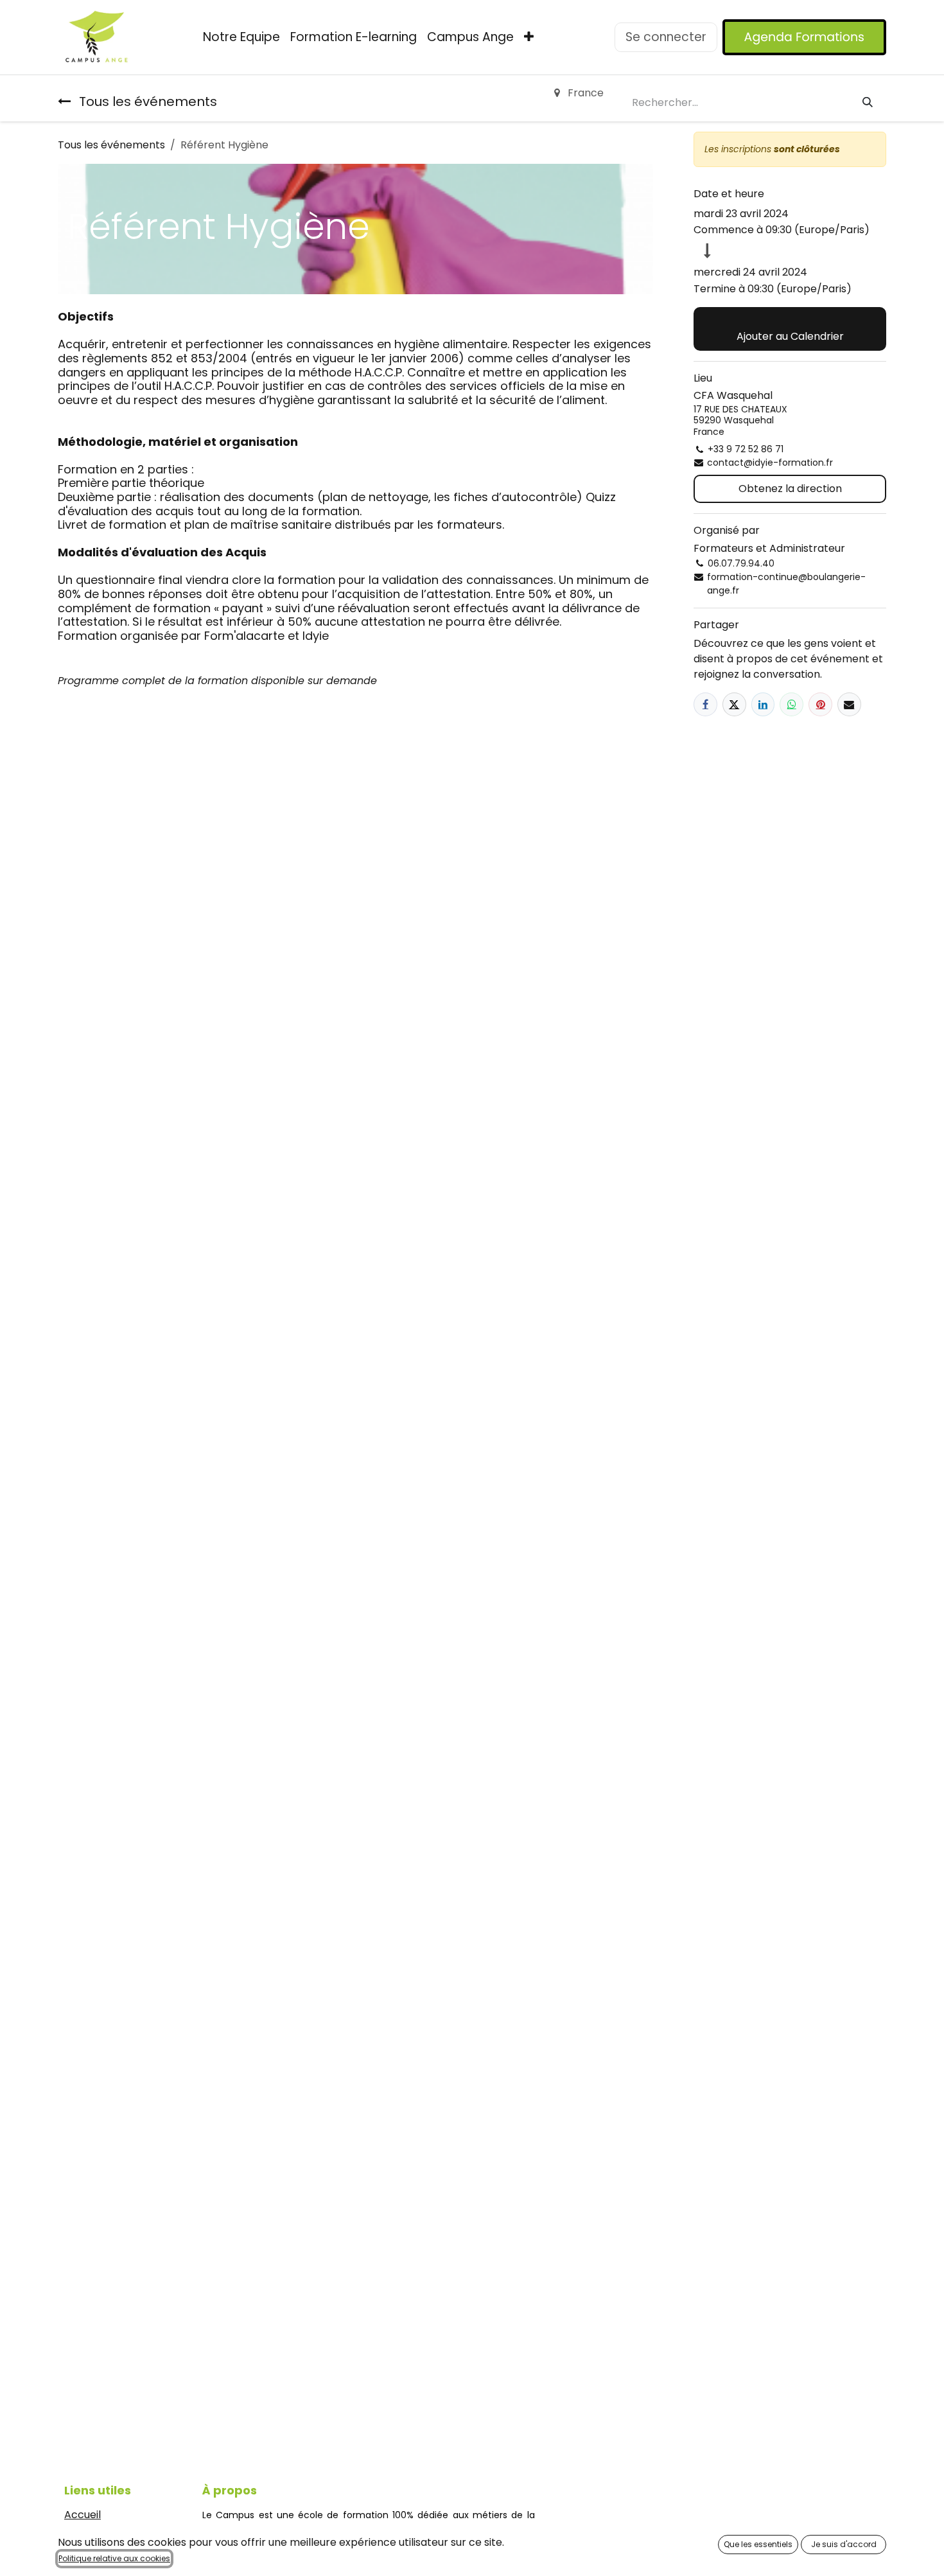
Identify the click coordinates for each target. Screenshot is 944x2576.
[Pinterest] (820, 704)
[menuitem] (241, 38)
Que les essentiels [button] (758, 2544)
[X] (734, 704)
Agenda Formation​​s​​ (804, 37)
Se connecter (666, 37)
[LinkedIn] (763, 704)
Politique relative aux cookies (114, 2558)
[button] (790, 329)
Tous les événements (111, 145)
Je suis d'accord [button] (844, 2544)
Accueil (83, 2515)
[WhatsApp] (791, 704)
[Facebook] (705, 704)
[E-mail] (849, 704)
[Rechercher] (868, 103)
